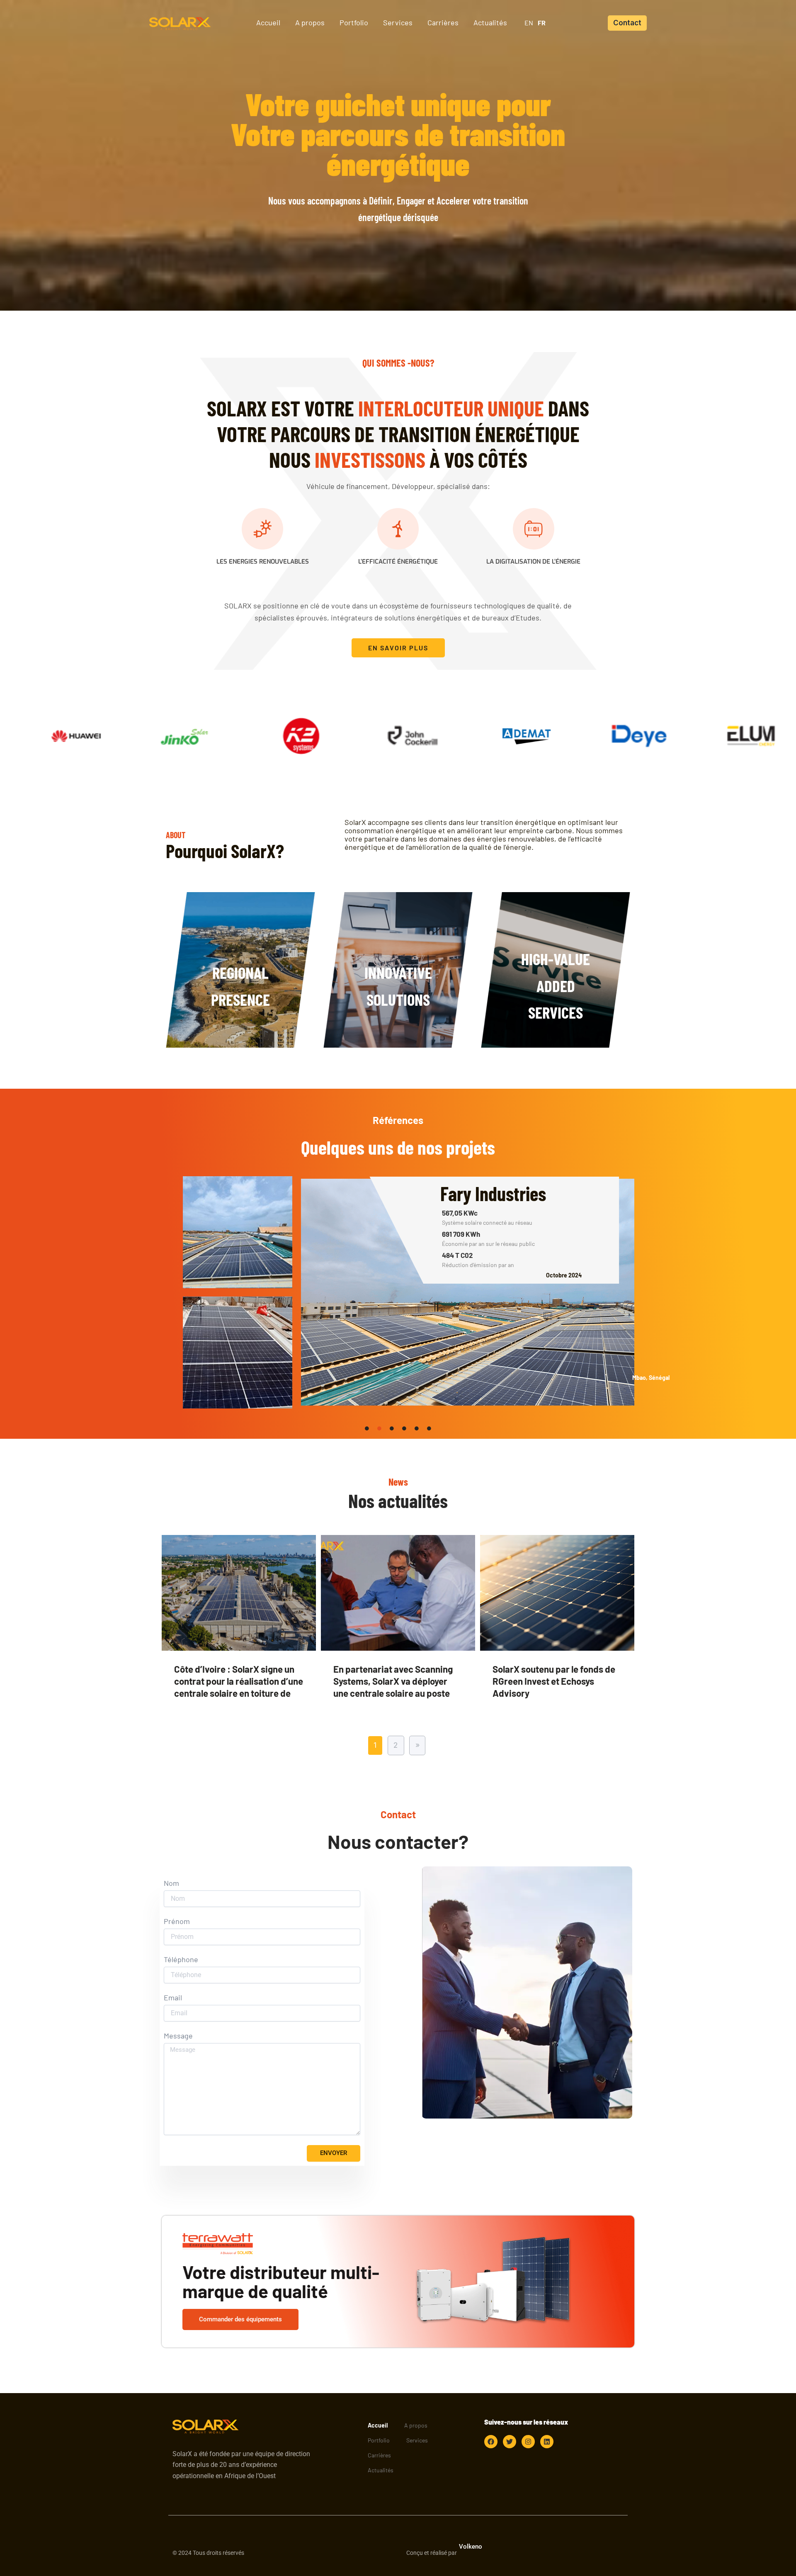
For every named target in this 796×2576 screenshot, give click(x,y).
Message (178, 2036)
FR (542, 23)
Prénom (177, 1921)
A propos (416, 2425)
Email (173, 1998)
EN (529, 23)
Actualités (381, 2470)
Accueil (378, 2425)
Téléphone (181, 1959)
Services (417, 2440)
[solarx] (180, 22)
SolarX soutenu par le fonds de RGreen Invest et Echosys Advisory (554, 1681)
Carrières (379, 2455)
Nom (171, 1883)
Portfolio (379, 2440)
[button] (627, 23)
